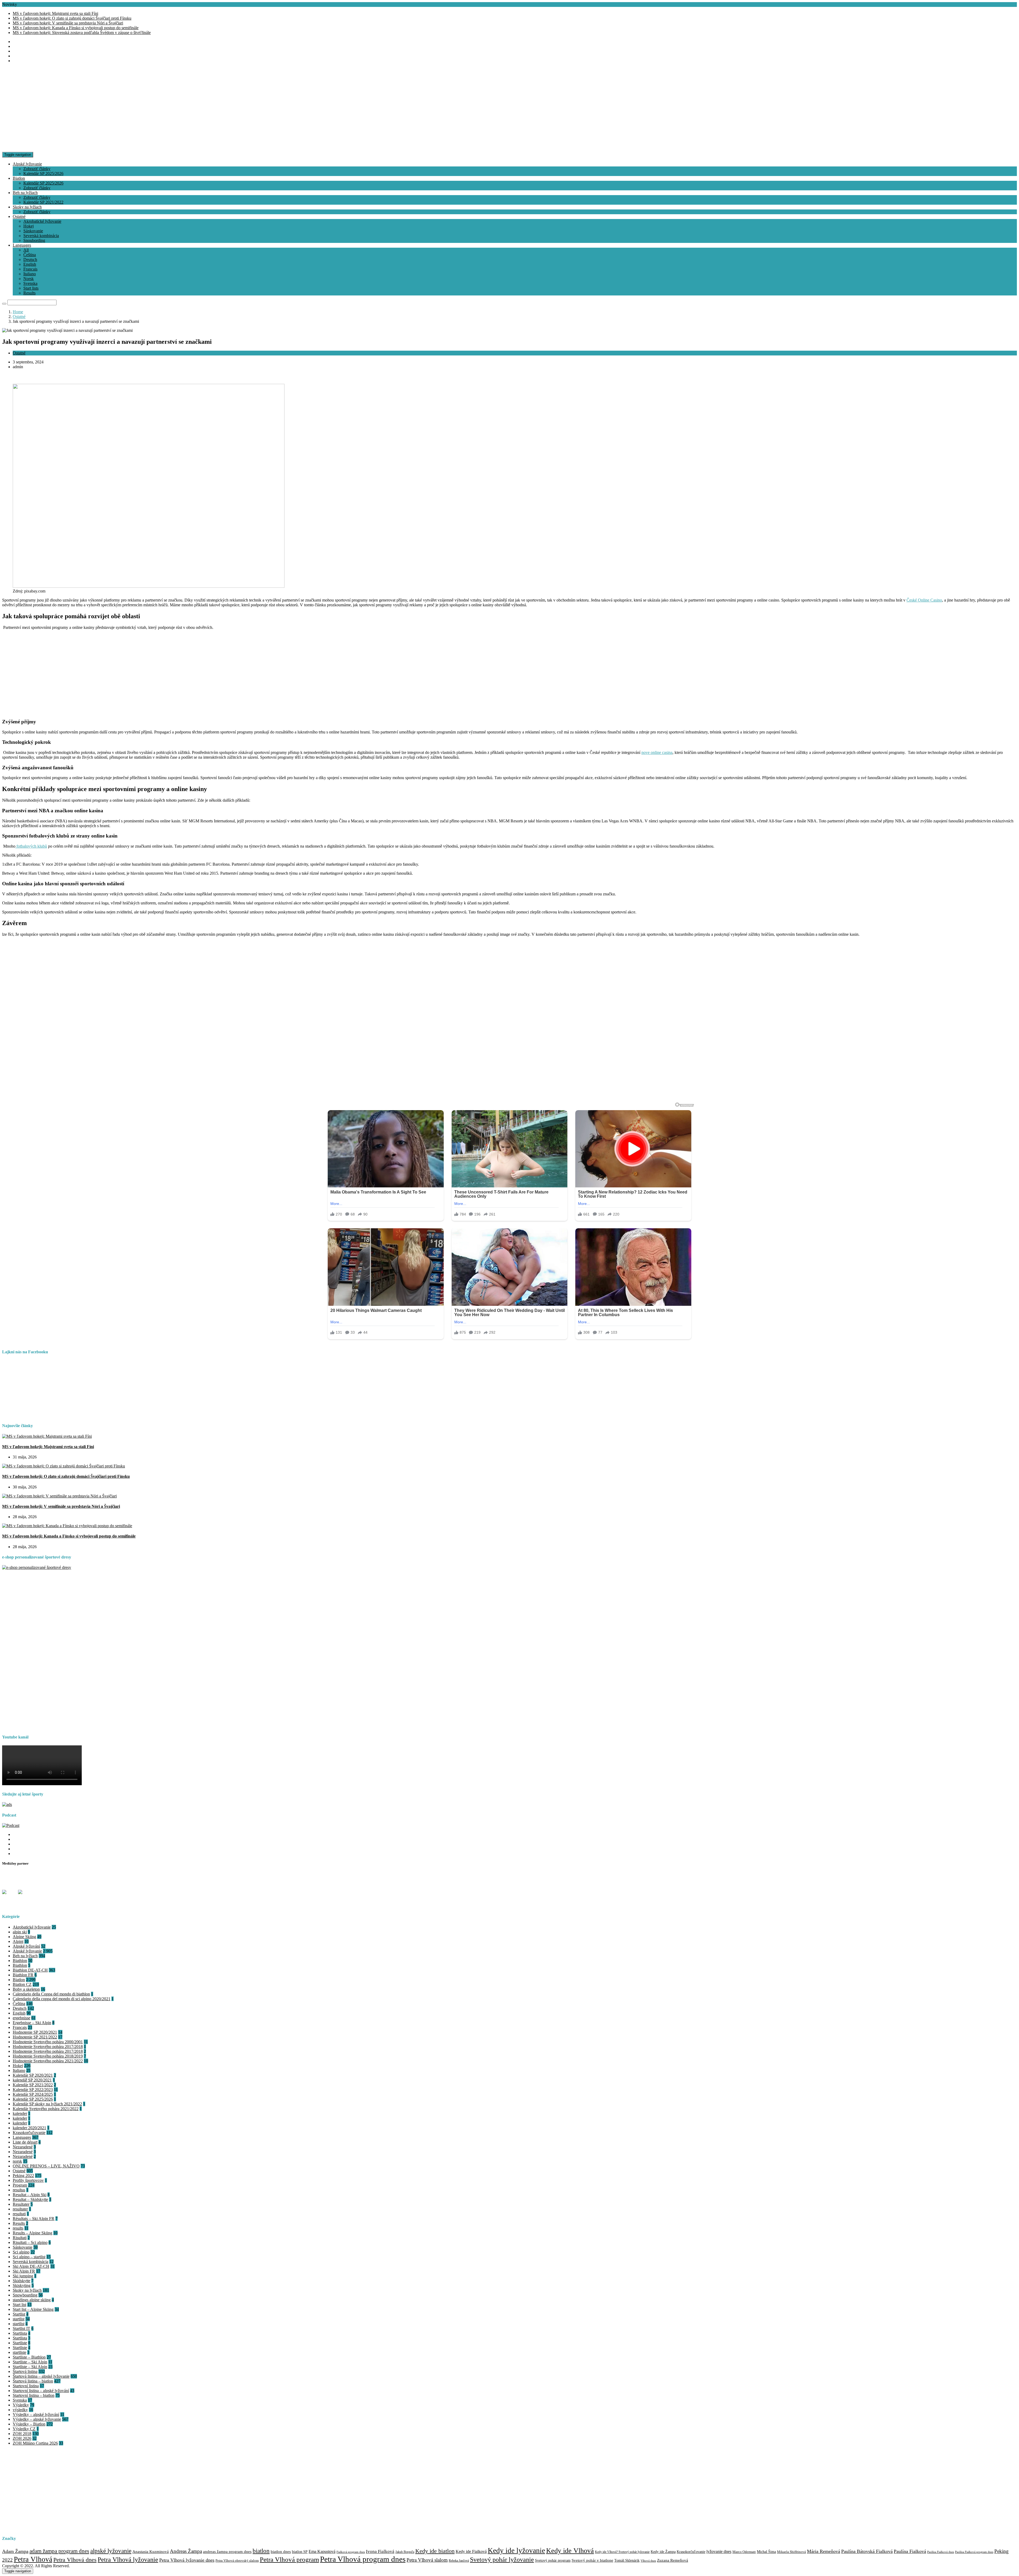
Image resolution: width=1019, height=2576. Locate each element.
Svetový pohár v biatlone (592, 2560)
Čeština (30, 255)
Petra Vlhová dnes (75, 2560)
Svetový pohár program (553, 2560)
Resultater (21, 2204)
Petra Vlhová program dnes (363, 2559)
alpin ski (20, 1932)
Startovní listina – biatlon (34, 2395)
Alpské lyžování (26, 1946)
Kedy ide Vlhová (570, 2551)
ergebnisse (21, 2018)
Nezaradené (23, 2147)
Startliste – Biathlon (29, 2357)
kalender (20, 2113)
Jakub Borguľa (405, 2552)
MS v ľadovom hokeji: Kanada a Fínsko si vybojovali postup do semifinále (76, 28)
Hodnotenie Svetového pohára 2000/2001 (48, 2042)
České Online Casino (924, 600)
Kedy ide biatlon (435, 2551)
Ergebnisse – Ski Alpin (32, 2023)
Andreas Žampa (186, 2551)
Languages (22, 245)
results (18, 2228)
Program (20, 2185)
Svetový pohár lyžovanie (502, 2560)
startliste (20, 2352)
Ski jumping (23, 2276)
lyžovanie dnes (719, 2551)
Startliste (20, 2343)
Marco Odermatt (744, 2552)
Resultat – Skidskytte (30, 2199)
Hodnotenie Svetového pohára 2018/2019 (48, 2056)
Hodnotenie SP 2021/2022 (35, 2037)
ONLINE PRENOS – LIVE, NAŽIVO (46, 2166)
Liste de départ (25, 2142)
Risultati (20, 2238)
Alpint (18, 1941)
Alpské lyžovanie (27, 164)
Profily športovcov (28, 2180)
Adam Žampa (15, 2551)
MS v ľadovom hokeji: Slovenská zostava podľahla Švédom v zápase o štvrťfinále (82, 33)
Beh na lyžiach (25, 193)
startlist (19, 2319)
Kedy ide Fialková (471, 2551)
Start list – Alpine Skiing (33, 2309)
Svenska (30, 283)
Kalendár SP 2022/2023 (33, 2090)
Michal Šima (766, 2552)
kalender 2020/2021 (29, 2128)
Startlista (20, 2333)
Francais (30, 269)
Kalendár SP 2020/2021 (33, 2075)
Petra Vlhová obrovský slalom (237, 2561)
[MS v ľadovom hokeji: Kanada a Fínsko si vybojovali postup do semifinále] (67, 1526)
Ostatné (19, 216)
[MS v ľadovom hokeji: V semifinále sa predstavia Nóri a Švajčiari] (59, 1496)
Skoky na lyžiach (27, 207)
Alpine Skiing (24, 1937)
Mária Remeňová (824, 2551)
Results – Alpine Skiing (33, 2233)
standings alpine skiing (32, 2300)
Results (29, 293)
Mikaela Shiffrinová (791, 2552)
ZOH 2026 (22, 2438)
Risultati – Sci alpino (30, 2242)
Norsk (29, 279)
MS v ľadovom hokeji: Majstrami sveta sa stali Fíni (55, 13)
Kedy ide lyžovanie (516, 2551)
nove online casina (657, 752)
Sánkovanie (33, 231)
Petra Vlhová (33, 2559)
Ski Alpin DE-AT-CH (31, 2266)
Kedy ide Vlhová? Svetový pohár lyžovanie (622, 2552)
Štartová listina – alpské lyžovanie (41, 2376)
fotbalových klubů (32, 846)
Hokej (29, 226)
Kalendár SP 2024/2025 (33, 2094)
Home (18, 312)
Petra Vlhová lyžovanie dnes (187, 2560)
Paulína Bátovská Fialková (867, 2551)
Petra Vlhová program (289, 2559)
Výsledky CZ (24, 2429)
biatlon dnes (281, 2551)
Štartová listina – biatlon (33, 2381)
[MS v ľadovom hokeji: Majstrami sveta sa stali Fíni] (47, 1436)
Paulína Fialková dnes (941, 2552)
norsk (17, 2161)
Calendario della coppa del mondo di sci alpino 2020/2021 (62, 1999)
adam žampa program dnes (59, 2551)
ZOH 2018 (22, 2434)
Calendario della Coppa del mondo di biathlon (51, 1994)
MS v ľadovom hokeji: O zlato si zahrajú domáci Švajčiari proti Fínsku (72, 18)
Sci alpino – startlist (29, 2257)
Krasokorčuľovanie (29, 2133)
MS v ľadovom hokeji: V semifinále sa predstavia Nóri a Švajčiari (68, 23)
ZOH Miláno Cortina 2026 (35, 2443)
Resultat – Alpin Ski (30, 2195)
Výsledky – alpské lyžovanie (37, 2419)
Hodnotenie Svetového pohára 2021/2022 (48, 2061)
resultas (19, 2190)
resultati (19, 2214)
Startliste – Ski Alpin (30, 2362)
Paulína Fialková (910, 2551)
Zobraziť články (37, 169)
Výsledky (21, 2405)
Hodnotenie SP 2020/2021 (35, 2032)
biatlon (261, 2551)
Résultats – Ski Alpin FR (34, 2219)
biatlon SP (300, 2552)
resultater (20, 2209)
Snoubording (34, 240)
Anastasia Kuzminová (151, 2552)
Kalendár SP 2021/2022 (43, 202)
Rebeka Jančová (459, 2561)
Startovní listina (26, 2386)
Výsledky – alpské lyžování (36, 2414)
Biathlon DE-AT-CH (30, 1970)
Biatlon (19, 178)
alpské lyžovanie (111, 2551)
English (30, 264)
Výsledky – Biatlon (29, 2424)
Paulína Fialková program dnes (974, 2552)
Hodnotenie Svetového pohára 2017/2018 (48, 2047)
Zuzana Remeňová (673, 2560)
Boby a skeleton (26, 1989)
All (26, 250)
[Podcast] (11, 1825)
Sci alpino (21, 2252)
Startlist (19, 2314)
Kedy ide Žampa (663, 2552)
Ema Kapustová (322, 2551)
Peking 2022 (23, 2176)
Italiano (30, 274)
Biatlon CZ (22, 1984)
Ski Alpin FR (24, 2271)
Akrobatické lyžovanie (42, 221)
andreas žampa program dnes (227, 2552)
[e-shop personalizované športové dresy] (37, 1567)
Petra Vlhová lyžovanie (128, 2560)
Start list (20, 2305)
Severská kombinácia (41, 236)
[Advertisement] (510, 115)
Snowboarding (25, 2295)
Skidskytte (21, 2281)
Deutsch (30, 259)
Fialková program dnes (351, 2552)
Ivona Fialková (380, 2551)
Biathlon (20, 1961)
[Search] (4, 304)
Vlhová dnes (648, 2561)
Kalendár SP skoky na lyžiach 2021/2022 (47, 2104)
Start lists (31, 288)
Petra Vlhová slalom (427, 2560)
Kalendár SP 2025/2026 (43, 173)
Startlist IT (21, 2328)
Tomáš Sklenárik (627, 2560)
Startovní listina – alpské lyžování (41, 2391)
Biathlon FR (23, 1975)
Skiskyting (22, 2285)
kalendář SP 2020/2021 (32, 2080)
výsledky (20, 2410)
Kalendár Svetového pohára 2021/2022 (46, 2109)
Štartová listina (25, 2371)
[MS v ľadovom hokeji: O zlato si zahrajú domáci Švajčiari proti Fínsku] (64, 1466)
